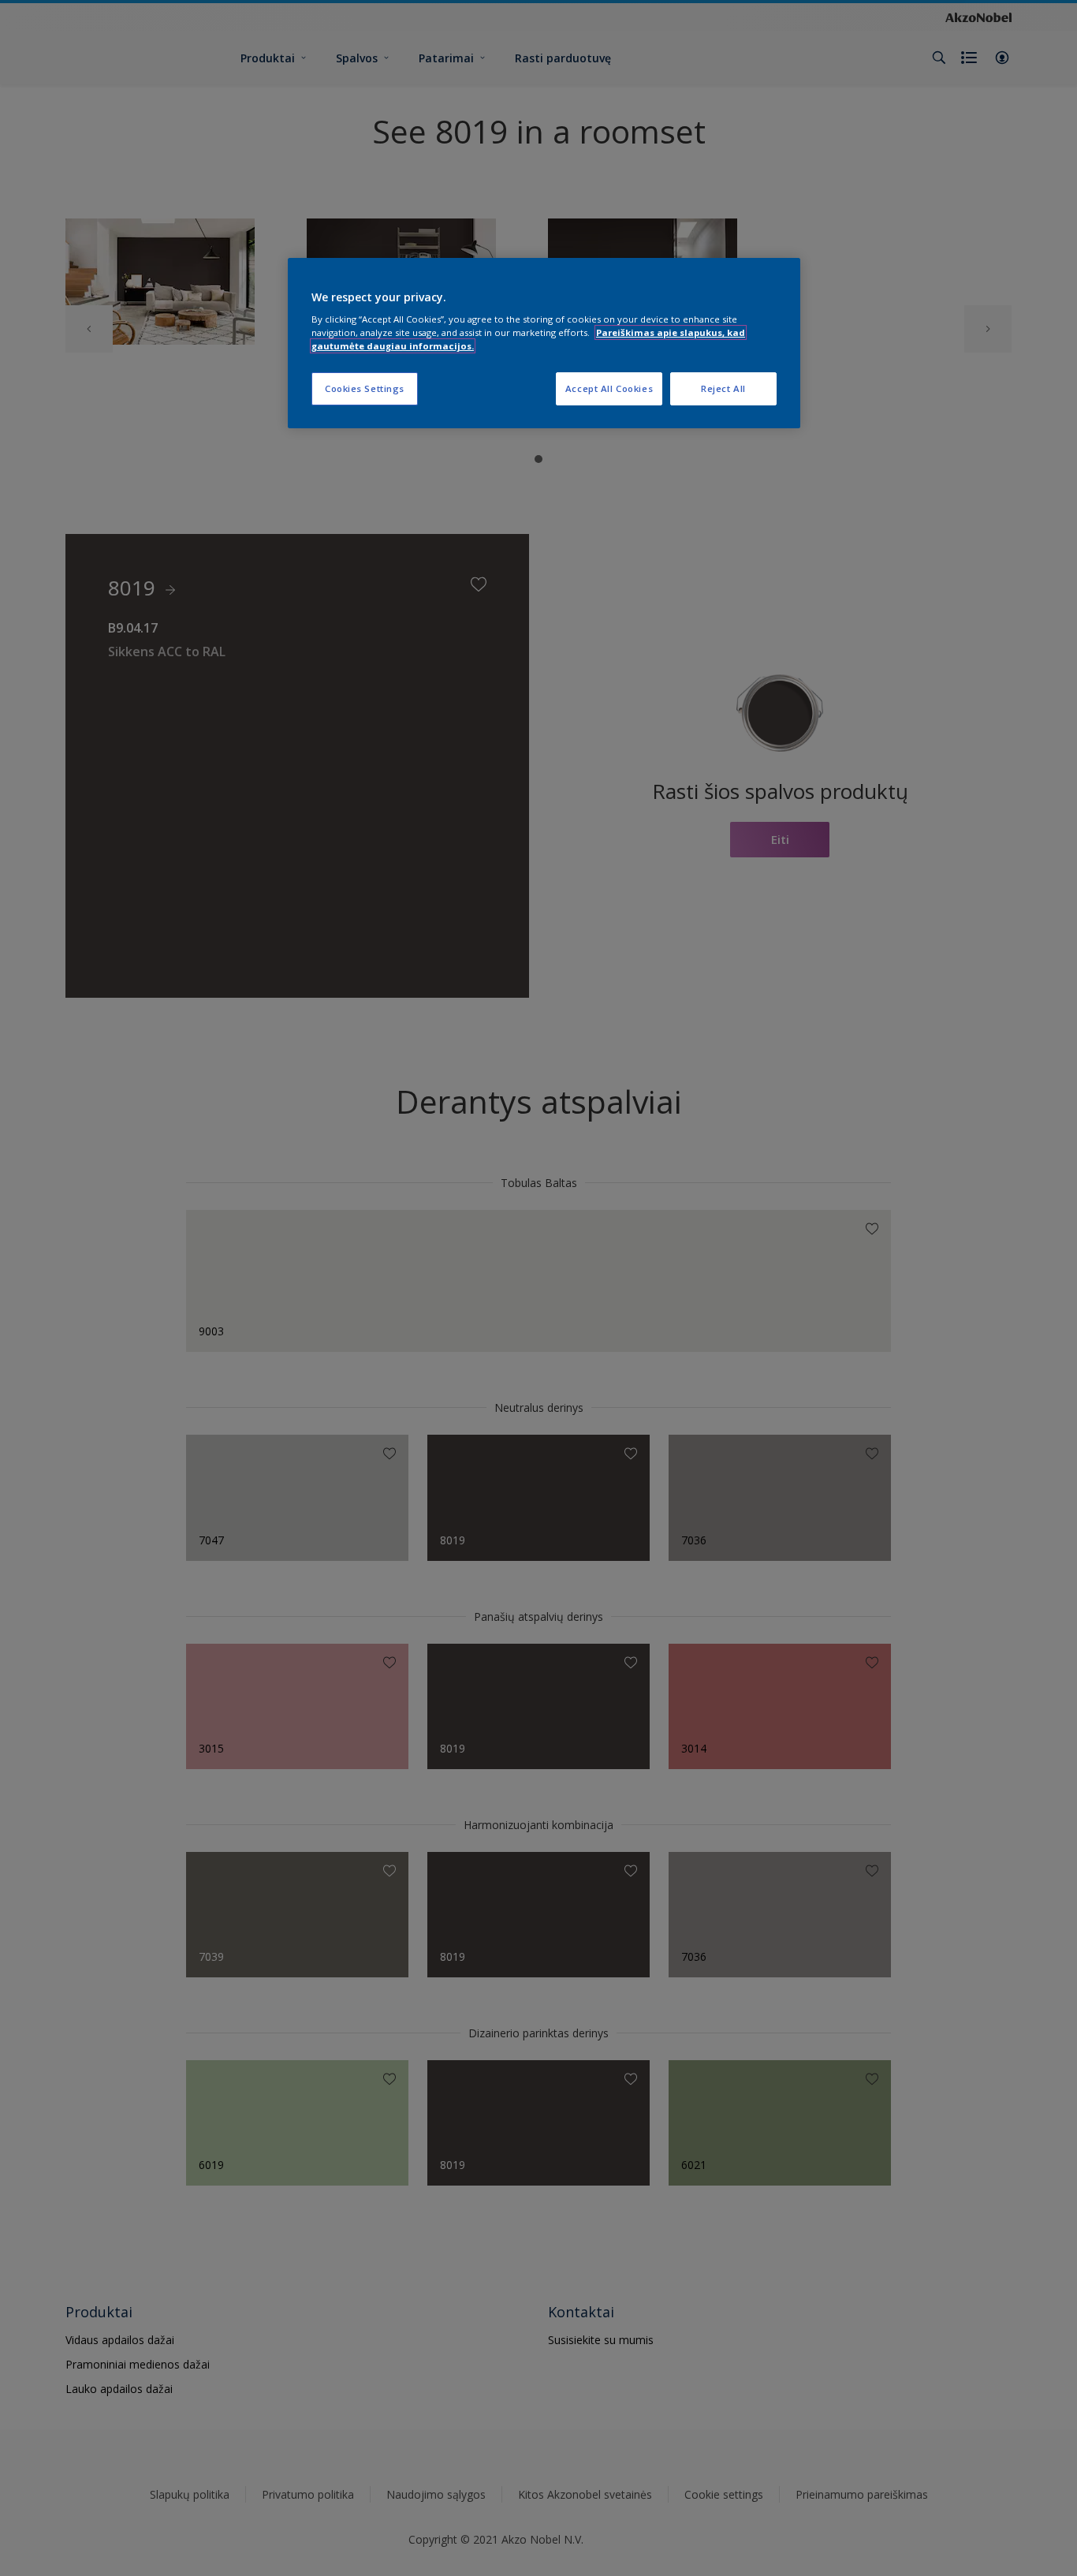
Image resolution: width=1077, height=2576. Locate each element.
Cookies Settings (365, 388)
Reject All (723, 388)
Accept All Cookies (609, 388)
